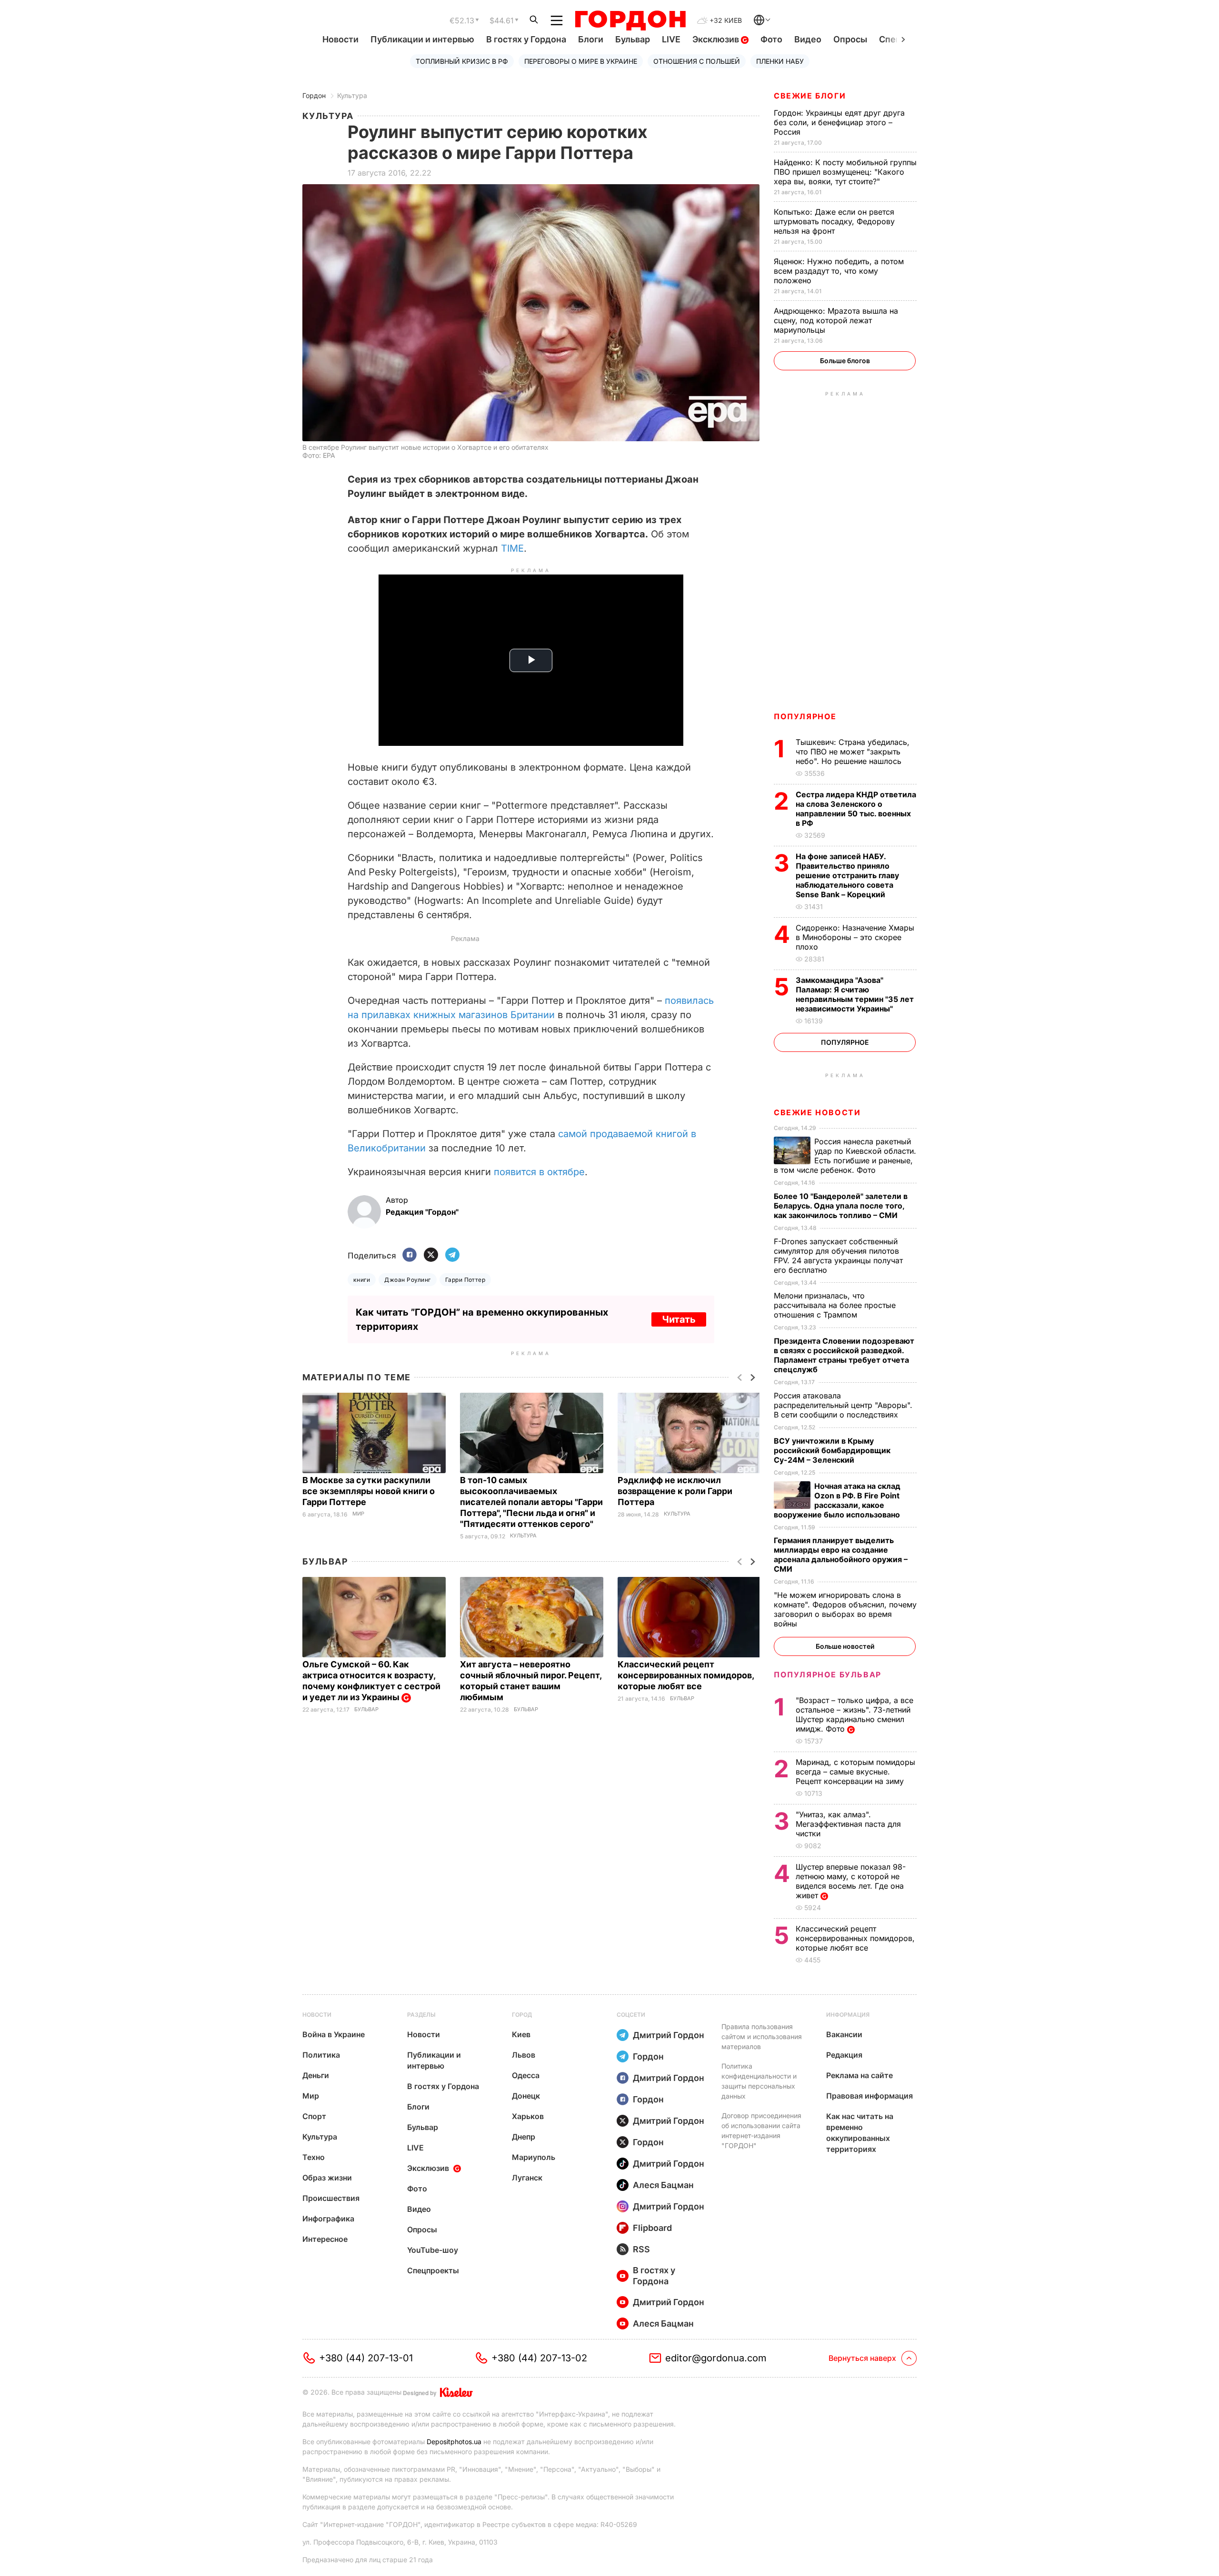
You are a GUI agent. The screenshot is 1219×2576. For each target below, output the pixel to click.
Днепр (524, 2137)
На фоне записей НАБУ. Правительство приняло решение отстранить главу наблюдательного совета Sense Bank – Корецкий (847, 875)
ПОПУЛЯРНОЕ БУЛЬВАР (828, 1674)
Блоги (591, 39)
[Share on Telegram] (452, 1255)
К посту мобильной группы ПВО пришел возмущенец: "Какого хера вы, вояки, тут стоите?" (845, 172)
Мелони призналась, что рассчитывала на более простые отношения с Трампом (835, 1305)
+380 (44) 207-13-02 (539, 2358)
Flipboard (652, 2228)
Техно (314, 2157)
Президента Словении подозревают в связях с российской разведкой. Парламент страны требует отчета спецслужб (844, 1355)
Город (522, 2015)
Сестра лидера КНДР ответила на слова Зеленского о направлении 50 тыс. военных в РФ (856, 809)
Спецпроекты (433, 2270)
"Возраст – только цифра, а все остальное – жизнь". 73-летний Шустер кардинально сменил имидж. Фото (854, 1714)
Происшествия (331, 2198)
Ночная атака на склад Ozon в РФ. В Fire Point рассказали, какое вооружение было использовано (838, 1500)
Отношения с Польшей (697, 61)
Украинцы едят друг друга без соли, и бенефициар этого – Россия (839, 122)
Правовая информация (869, 2096)
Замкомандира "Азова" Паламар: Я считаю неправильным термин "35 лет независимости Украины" (855, 994)
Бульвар (633, 39)
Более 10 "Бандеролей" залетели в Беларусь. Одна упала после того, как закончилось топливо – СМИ (841, 1206)
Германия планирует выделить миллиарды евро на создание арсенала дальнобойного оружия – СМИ (841, 1555)
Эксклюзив (717, 39)
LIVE (671, 39)
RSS (641, 2249)
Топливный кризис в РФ (462, 61)
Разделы (421, 2015)
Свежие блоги (810, 96)
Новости (340, 39)
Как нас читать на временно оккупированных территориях (860, 2133)
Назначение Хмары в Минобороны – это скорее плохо (855, 937)
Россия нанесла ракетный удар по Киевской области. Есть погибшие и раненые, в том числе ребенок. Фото (845, 1156)
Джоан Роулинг (407, 1280)
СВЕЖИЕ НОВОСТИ (817, 1112)
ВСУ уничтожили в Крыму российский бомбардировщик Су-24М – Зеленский (832, 1450)
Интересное (325, 2239)
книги (362, 1280)
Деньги (316, 2075)
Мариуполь (534, 2157)
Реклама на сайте (859, 2075)
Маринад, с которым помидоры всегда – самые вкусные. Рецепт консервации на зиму (855, 1772)
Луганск (527, 2178)
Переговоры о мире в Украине (581, 61)
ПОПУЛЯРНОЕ (805, 716)
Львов (524, 2055)
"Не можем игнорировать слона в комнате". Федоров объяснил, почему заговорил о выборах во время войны (845, 1609)
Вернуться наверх (862, 2358)
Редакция (844, 2055)
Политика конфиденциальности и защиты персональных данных (759, 2081)
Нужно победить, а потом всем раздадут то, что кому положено (839, 271)
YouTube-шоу (433, 2250)
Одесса (526, 2075)
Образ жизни (327, 2178)
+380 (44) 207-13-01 (366, 2358)
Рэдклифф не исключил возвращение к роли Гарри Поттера (675, 1491)
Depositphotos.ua (454, 2442)
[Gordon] (630, 20)
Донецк (526, 2096)
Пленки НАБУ (780, 61)
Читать (679, 1319)
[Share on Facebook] (410, 1255)
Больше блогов (845, 361)
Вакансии (844, 2034)
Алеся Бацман (663, 2185)
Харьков (528, 2116)
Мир (358, 1514)
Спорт (314, 2116)
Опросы (850, 39)
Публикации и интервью (422, 39)
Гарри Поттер (465, 1280)
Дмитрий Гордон (669, 2035)
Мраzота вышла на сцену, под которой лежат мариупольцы (836, 320)
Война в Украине (334, 2034)
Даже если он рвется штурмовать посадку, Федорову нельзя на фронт (834, 221)
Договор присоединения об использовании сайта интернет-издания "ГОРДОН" (761, 2130)
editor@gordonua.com (716, 2358)
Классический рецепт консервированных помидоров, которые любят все (686, 1675)
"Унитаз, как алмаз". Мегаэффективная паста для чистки (848, 1824)
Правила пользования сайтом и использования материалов (762, 2036)
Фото (771, 39)
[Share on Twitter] (431, 1255)
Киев (521, 2034)
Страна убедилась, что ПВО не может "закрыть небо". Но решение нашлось (853, 752)
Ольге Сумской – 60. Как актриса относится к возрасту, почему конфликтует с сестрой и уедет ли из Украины (371, 1681)
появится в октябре (539, 1172)
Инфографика (328, 2219)
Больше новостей (845, 1646)
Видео (808, 39)
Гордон (314, 95)
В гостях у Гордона (526, 39)
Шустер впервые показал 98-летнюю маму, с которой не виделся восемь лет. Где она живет (851, 1881)
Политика (321, 2055)
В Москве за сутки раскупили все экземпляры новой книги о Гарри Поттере (369, 1491)
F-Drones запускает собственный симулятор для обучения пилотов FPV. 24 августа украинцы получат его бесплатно (838, 1256)
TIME (512, 548)
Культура (352, 95)
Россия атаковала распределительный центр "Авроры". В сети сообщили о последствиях (843, 1405)
